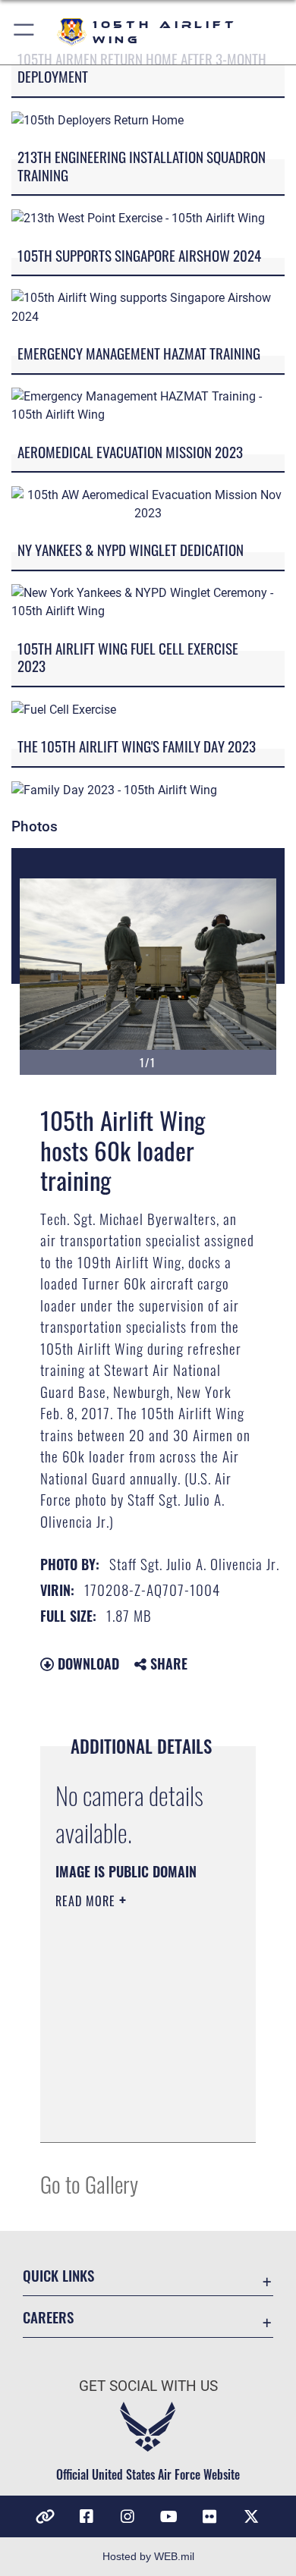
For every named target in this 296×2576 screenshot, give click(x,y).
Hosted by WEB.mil (148, 2556)
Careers (48, 2317)
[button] (25, 32)
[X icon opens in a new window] (251, 2517)
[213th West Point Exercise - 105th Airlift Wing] (138, 217)
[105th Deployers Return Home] (98, 119)
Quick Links (58, 2275)
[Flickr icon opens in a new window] (209, 2517)
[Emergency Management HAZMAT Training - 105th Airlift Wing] (148, 405)
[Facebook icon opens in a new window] (87, 2517)
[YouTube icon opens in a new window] (168, 2517)
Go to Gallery (89, 2183)
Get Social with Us (148, 2386)
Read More (87, 1901)
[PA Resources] (45, 2517)
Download (87, 1663)
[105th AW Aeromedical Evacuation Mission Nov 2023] (148, 503)
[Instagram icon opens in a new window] (128, 2517)
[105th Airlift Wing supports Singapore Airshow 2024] (148, 307)
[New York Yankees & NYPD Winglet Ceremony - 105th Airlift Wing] (148, 602)
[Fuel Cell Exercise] (64, 709)
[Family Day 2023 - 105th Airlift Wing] (114, 789)
